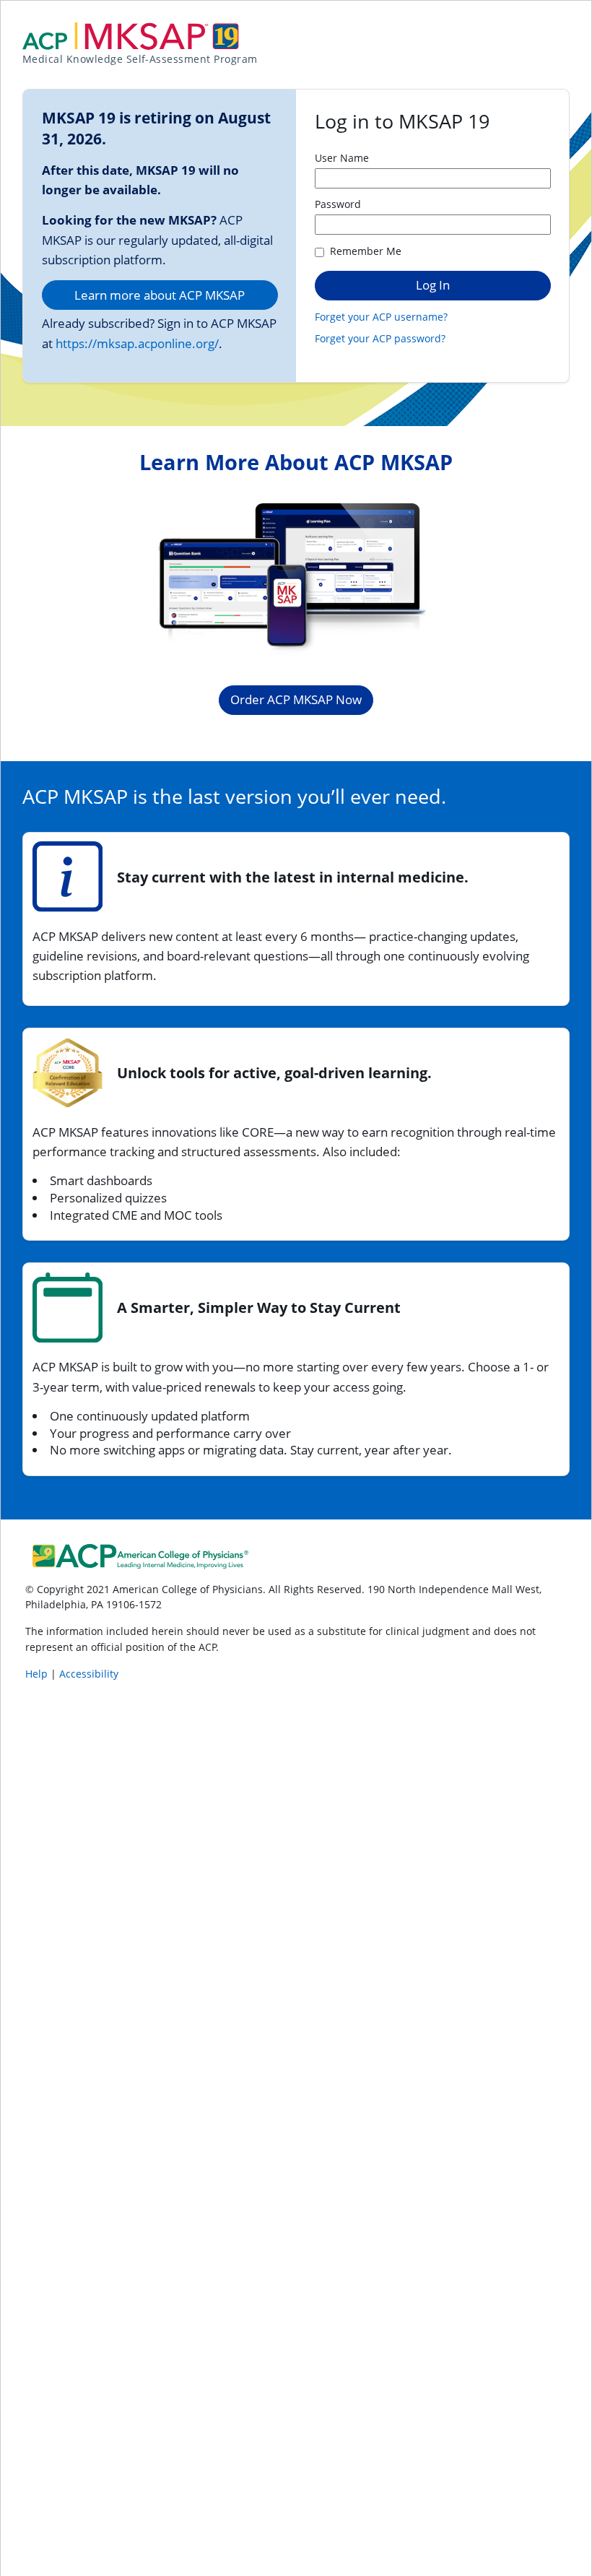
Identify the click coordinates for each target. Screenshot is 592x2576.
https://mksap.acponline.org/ (137, 343)
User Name (342, 158)
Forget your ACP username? (381, 317)
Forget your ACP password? (380, 338)
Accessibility (89, 1674)
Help (38, 1674)
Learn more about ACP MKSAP (160, 295)
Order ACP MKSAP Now (296, 699)
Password (338, 204)
